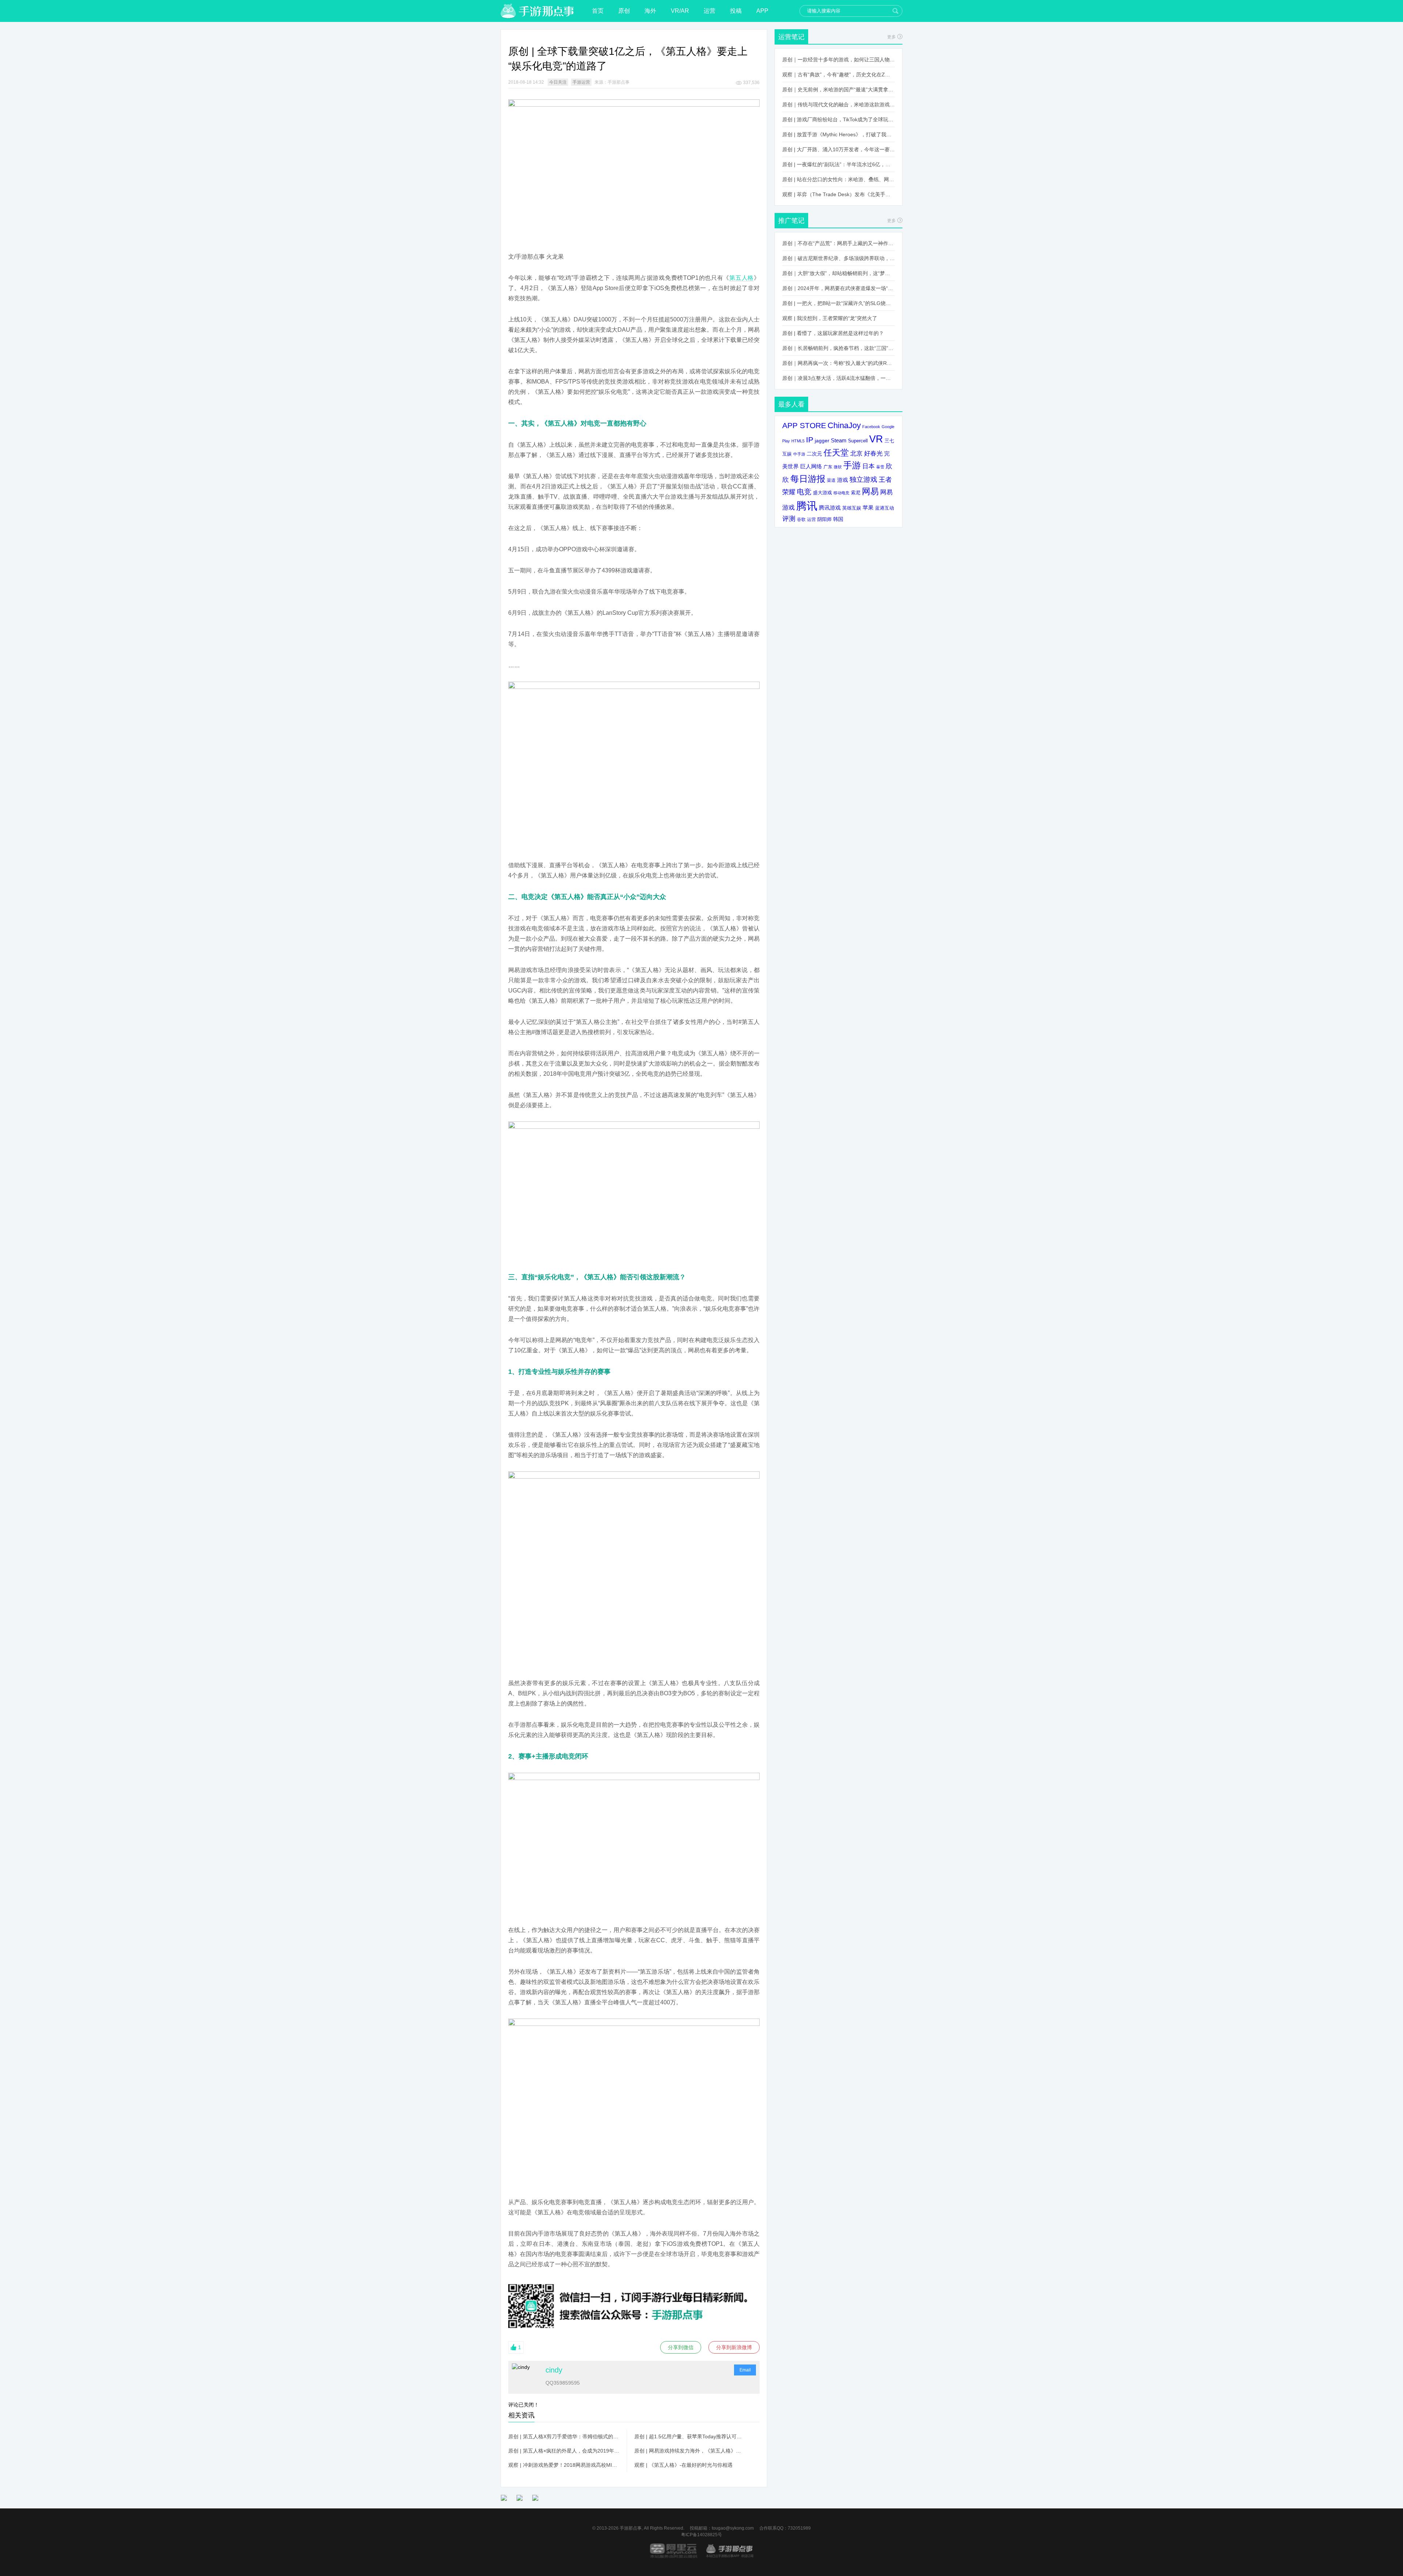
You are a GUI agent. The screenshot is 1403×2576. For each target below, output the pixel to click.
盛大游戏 (822, 493)
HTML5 (798, 441)
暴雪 (880, 467)
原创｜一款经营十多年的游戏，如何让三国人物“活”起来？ (839, 60)
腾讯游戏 (830, 508)
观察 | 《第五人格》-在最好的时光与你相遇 (683, 2465)
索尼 (856, 493)
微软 (838, 467)
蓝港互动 (885, 508)
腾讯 (807, 506)
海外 (650, 11)
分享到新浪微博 (734, 2347)
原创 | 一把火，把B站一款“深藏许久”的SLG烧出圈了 (839, 303)
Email (745, 2370)
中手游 (799, 454)
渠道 (831, 480)
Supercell (858, 441)
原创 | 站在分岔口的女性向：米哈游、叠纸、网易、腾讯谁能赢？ (839, 179)
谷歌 (801, 519)
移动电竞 (841, 493)
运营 (710, 11)
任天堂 (836, 453)
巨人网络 (811, 466)
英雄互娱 (852, 508)
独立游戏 (863, 479)
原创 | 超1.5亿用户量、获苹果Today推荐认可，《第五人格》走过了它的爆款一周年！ (690, 2436)
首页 (598, 11)
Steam (839, 440)
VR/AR (680, 11)
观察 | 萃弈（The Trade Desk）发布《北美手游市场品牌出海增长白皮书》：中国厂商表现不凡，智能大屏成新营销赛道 (839, 194)
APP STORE (804, 425)
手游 (852, 465)
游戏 (843, 480)
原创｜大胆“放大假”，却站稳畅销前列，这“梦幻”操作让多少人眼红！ (839, 273)
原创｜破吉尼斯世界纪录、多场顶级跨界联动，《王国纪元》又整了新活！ (839, 258)
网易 (870, 491)
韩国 (838, 519)
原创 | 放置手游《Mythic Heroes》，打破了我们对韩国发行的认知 (839, 134)
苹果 (868, 508)
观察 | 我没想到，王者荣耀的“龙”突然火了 (830, 318)
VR (876, 439)
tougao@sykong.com (733, 2528)
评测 (789, 519)
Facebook (871, 427)
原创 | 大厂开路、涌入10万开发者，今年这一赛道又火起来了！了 (839, 149)
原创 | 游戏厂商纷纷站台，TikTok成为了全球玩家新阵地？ (839, 119)
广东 (828, 467)
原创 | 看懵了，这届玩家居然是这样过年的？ (833, 333)
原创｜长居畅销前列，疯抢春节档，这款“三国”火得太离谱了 (839, 348)
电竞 (804, 492)
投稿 (736, 11)
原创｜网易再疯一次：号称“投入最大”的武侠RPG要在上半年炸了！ (839, 363)
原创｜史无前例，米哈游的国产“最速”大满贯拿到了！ (839, 89)
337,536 (751, 83)
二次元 (814, 454)
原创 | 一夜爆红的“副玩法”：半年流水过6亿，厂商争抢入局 (839, 164)
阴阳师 (824, 519)
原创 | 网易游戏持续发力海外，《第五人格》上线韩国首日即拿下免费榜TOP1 (690, 2451)
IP (810, 440)
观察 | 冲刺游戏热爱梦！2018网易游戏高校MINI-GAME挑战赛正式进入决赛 (564, 2465)
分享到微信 (681, 2347)
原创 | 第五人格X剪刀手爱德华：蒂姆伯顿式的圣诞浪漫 (564, 2436)
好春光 (873, 453)
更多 (891, 37)
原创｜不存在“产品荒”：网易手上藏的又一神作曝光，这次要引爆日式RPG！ (839, 243)
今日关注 (558, 82)
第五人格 (742, 278)
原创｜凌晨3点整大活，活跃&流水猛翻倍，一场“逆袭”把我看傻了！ (839, 378)
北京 (856, 453)
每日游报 (808, 479)
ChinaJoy (844, 425)
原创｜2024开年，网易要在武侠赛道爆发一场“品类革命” (839, 288)
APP (762, 11)
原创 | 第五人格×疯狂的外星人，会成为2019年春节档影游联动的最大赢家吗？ (564, 2451)
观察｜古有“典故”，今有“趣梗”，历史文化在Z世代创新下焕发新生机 (839, 75)
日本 (868, 466)
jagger (822, 441)
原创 (624, 11)
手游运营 (581, 82)
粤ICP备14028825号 (701, 2535)
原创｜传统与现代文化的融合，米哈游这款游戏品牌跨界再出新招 (839, 104)
